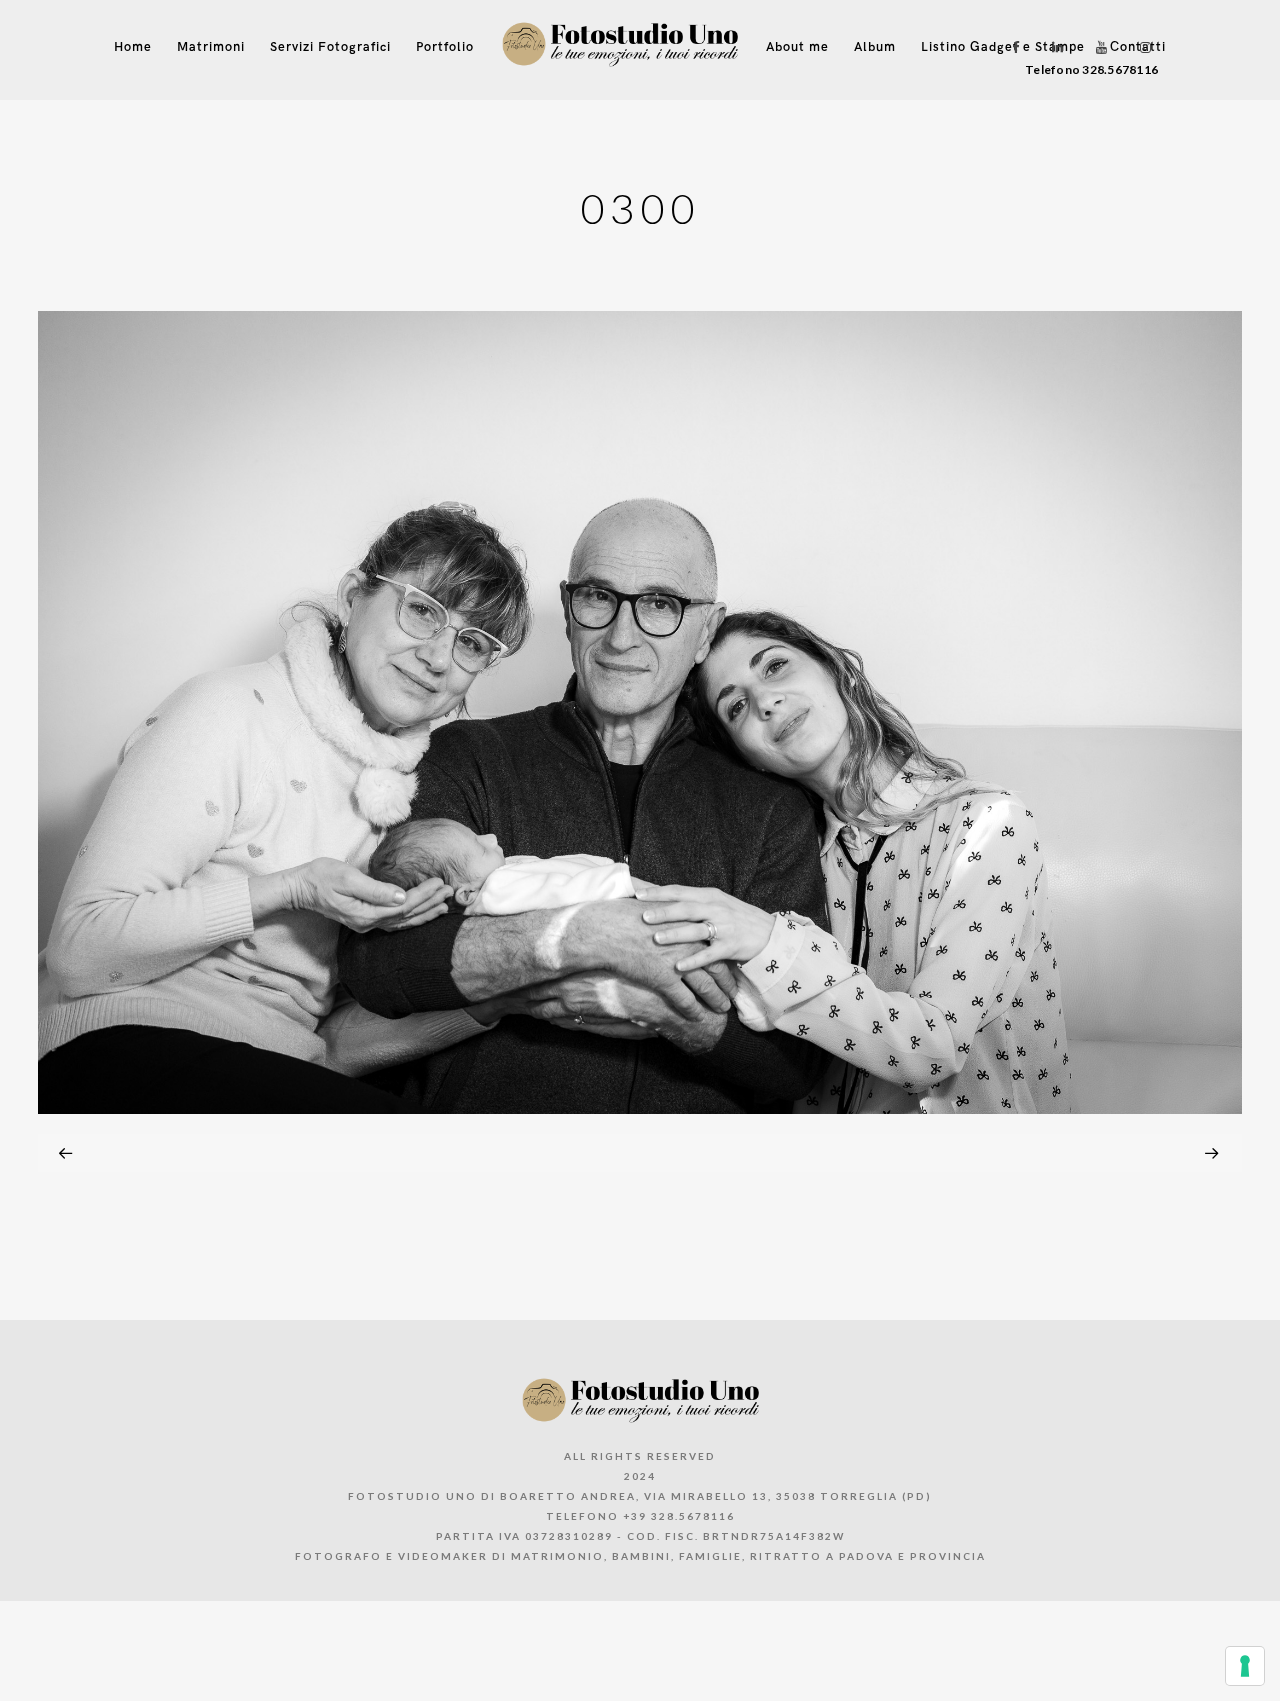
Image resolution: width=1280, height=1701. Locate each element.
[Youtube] (1097, 47)
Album (875, 47)
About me (797, 47)
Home (133, 47)
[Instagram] (1141, 47)
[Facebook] (1009, 47)
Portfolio (445, 47)
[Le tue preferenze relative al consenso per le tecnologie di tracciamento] (1245, 1666)
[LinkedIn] (1053, 47)
